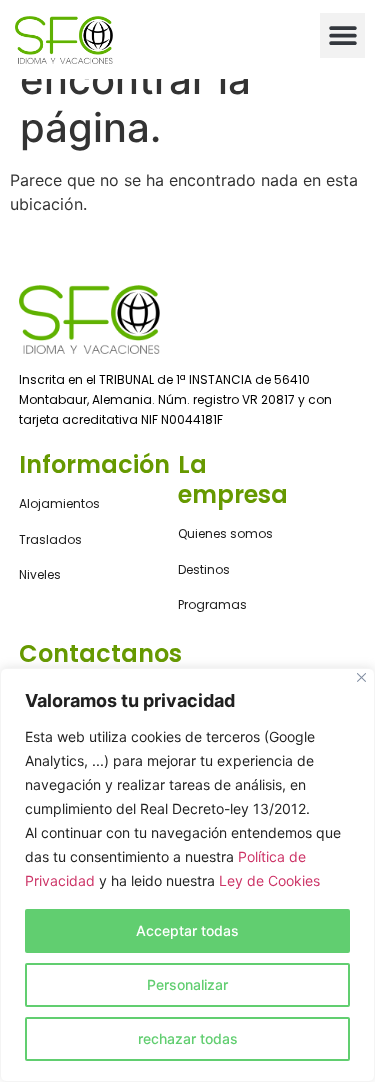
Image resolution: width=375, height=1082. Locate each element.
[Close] (361, 677)
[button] (342, 35)
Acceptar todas (187, 930)
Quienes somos (225, 533)
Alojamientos (59, 503)
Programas (212, 604)
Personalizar (187, 984)
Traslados (50, 539)
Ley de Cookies (269, 880)
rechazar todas (188, 1038)
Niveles (40, 574)
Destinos (204, 569)
